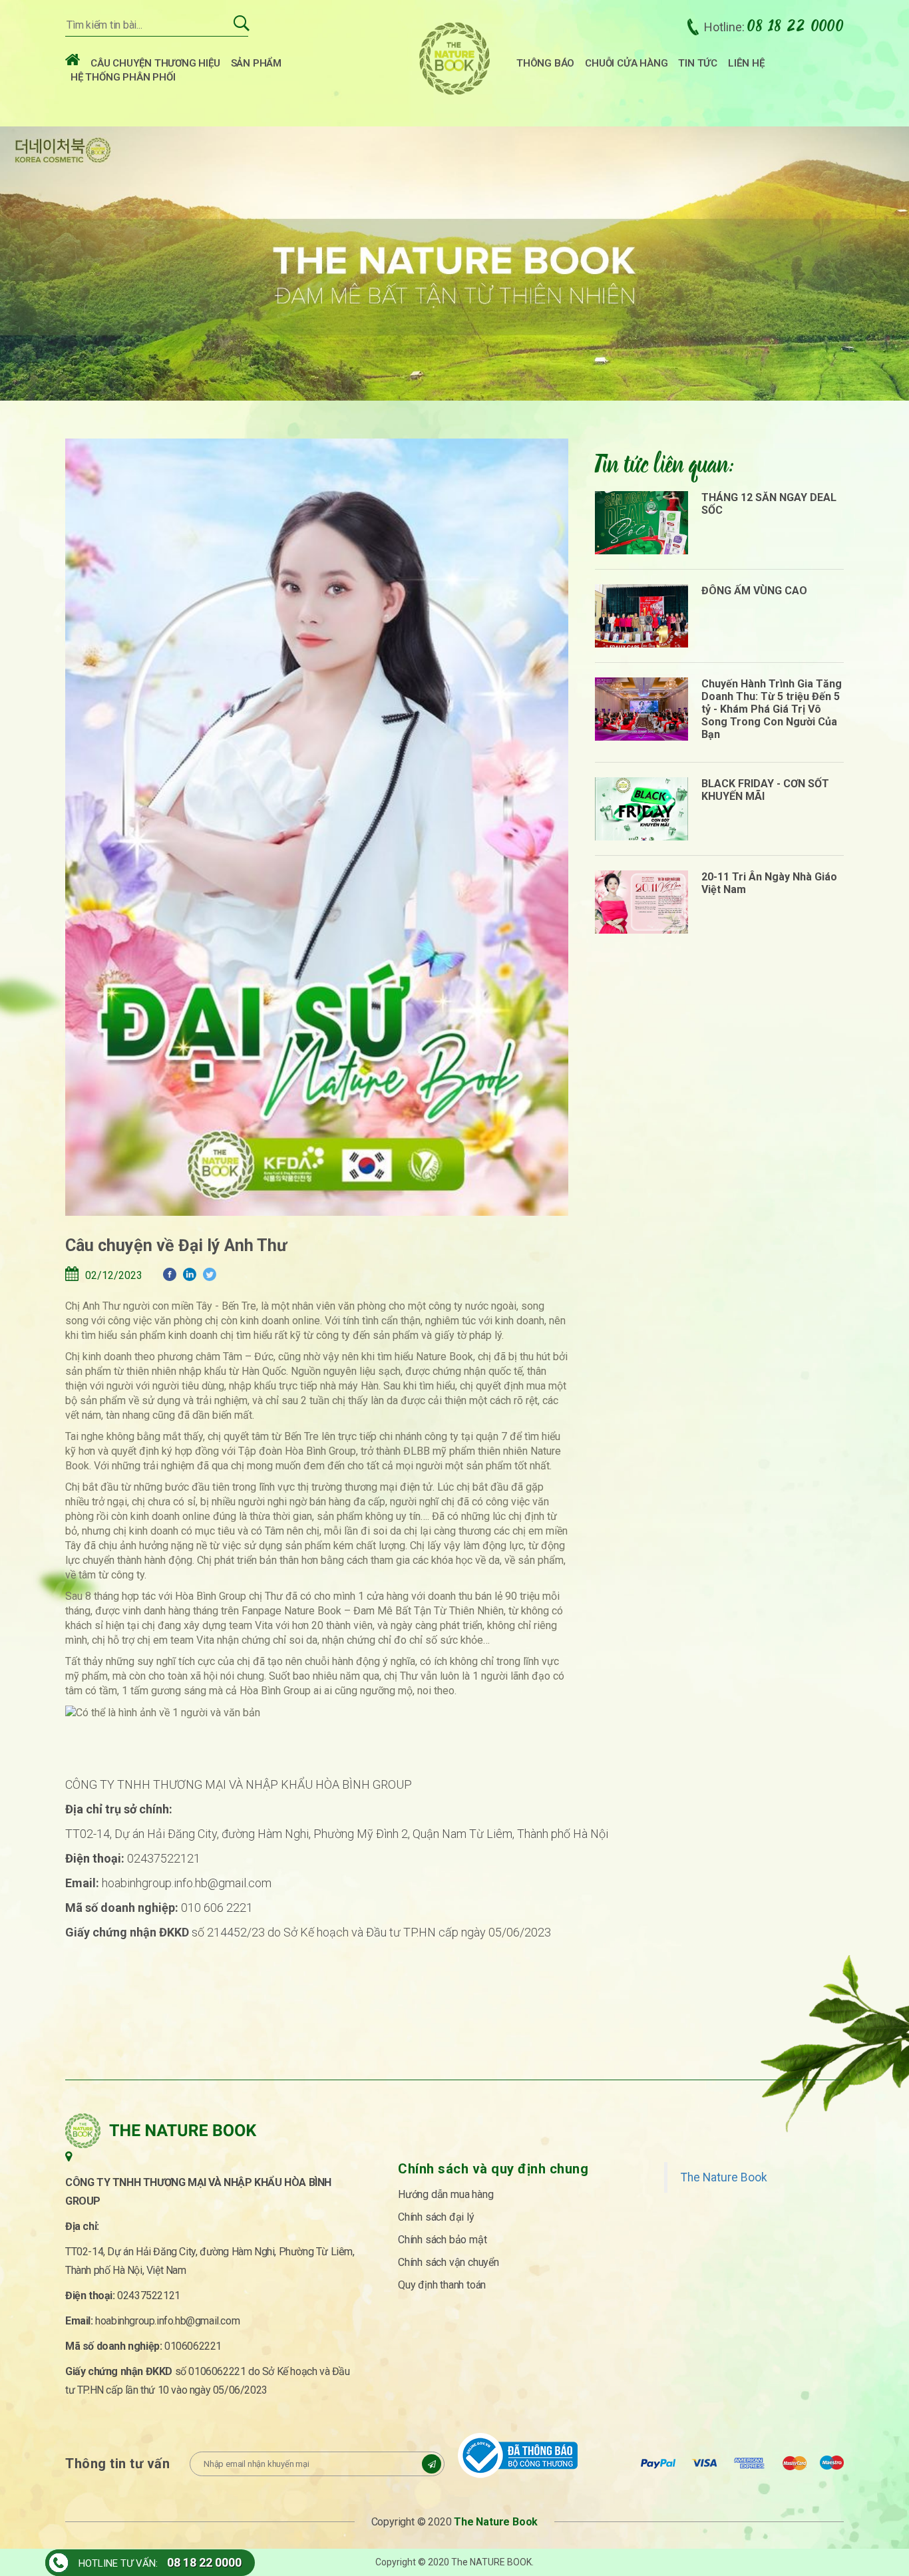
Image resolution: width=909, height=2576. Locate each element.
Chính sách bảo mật (442, 2240)
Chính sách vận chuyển (449, 2262)
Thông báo (545, 63)
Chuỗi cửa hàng (626, 63)
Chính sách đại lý (436, 2217)
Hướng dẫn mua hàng (446, 2194)
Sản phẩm (256, 63)
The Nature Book (724, 2177)
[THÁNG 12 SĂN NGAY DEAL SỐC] (641, 523)
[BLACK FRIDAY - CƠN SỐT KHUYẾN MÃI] (641, 809)
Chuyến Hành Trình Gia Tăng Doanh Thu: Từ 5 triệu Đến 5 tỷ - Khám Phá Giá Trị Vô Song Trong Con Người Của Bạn (772, 709)
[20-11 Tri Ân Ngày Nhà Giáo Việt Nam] (641, 902)
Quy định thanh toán (442, 2285)
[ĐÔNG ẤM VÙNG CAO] (641, 616)
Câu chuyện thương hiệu (155, 63)
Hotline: (774, 27)
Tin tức (698, 63)
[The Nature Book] (454, 59)
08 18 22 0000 (204, 2562)
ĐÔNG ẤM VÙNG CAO (754, 591)
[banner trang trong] (454, 262)
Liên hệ (746, 63)
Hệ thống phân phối (123, 77)
